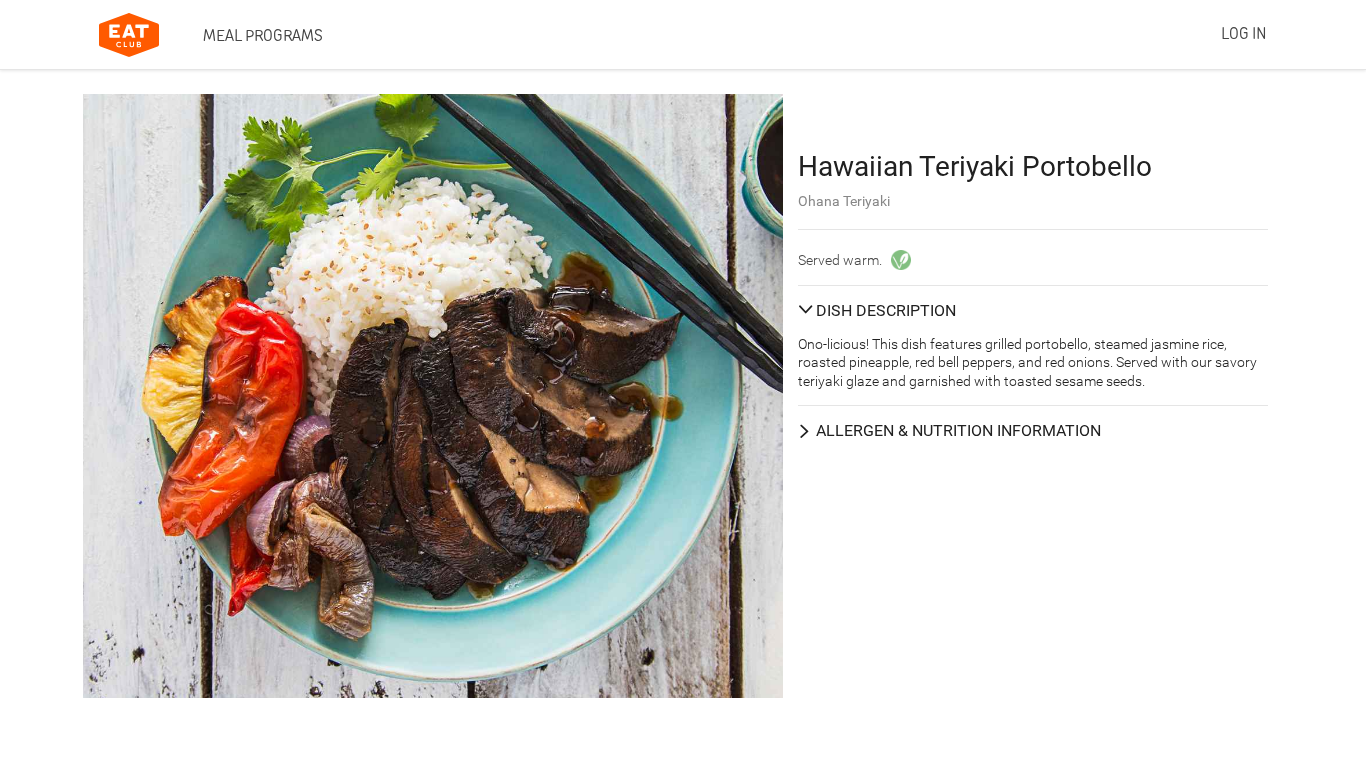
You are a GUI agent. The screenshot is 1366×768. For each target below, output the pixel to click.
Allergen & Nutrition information (958, 430)
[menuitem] (263, 35)
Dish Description (886, 310)
